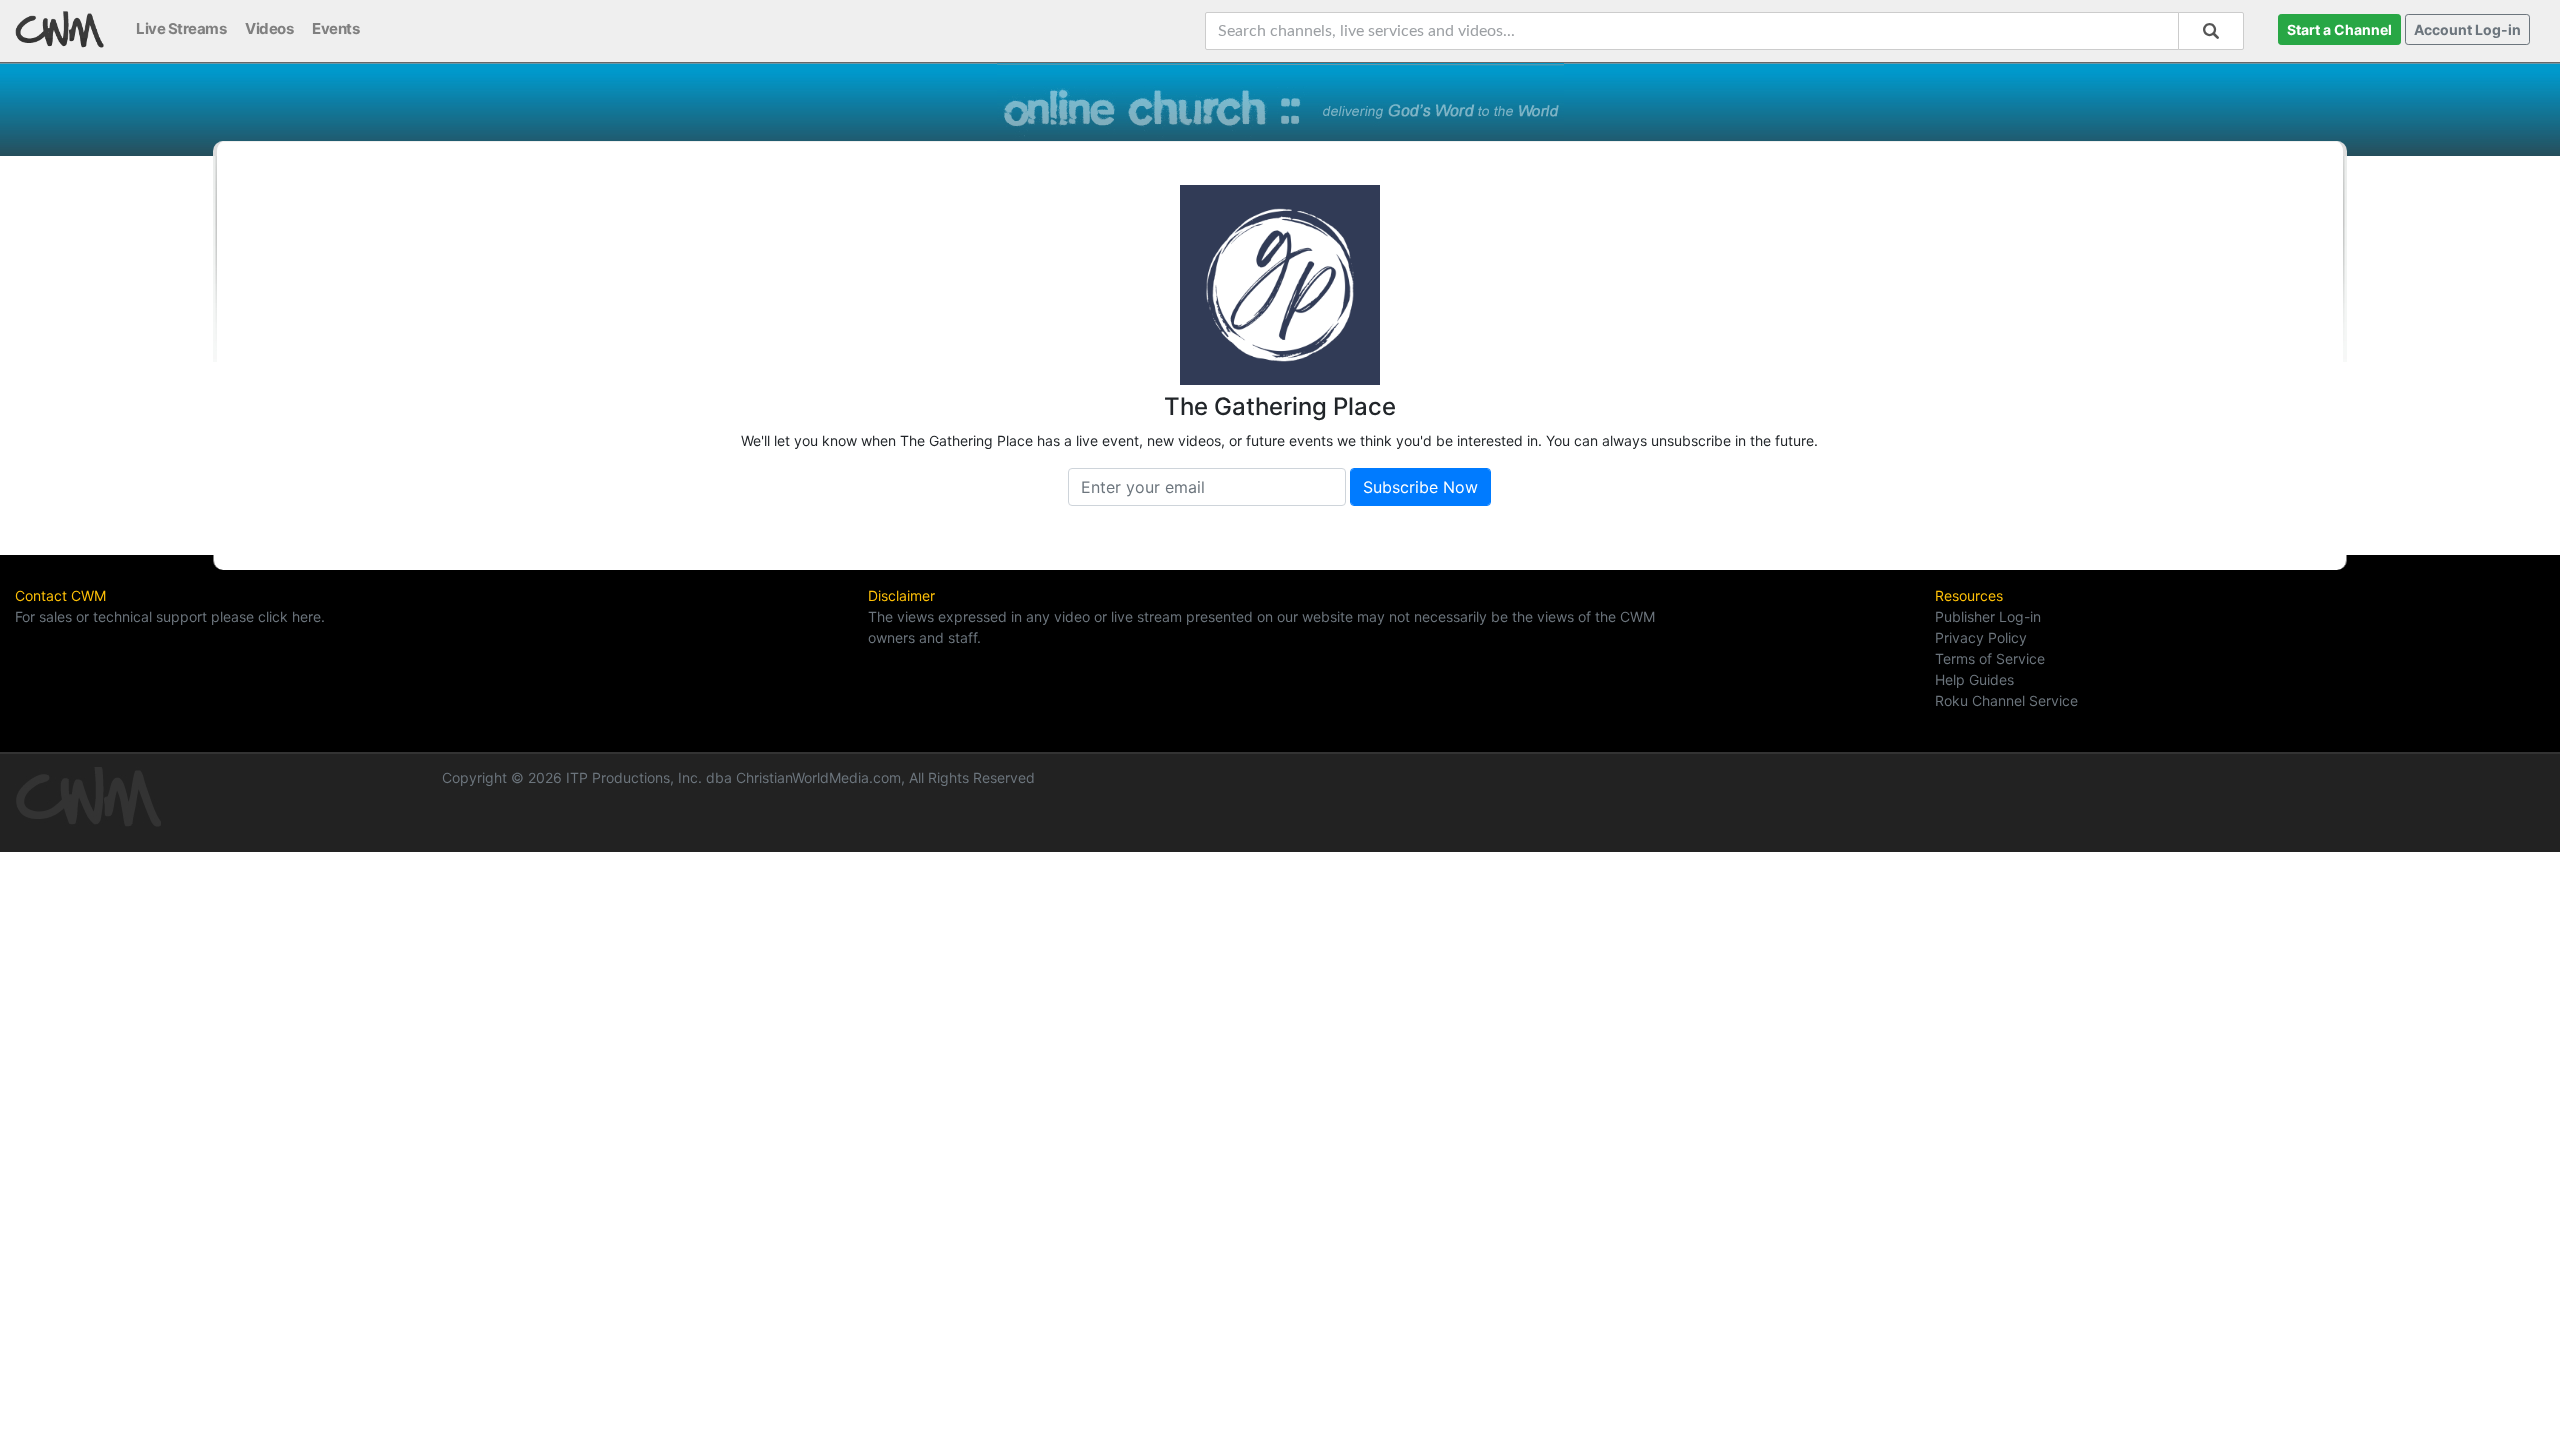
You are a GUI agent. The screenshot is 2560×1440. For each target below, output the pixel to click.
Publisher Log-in (1988, 616)
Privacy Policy (1981, 637)
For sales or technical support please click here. (170, 616)
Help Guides (1974, 679)
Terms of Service (1990, 658)
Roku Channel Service (2006, 700)
